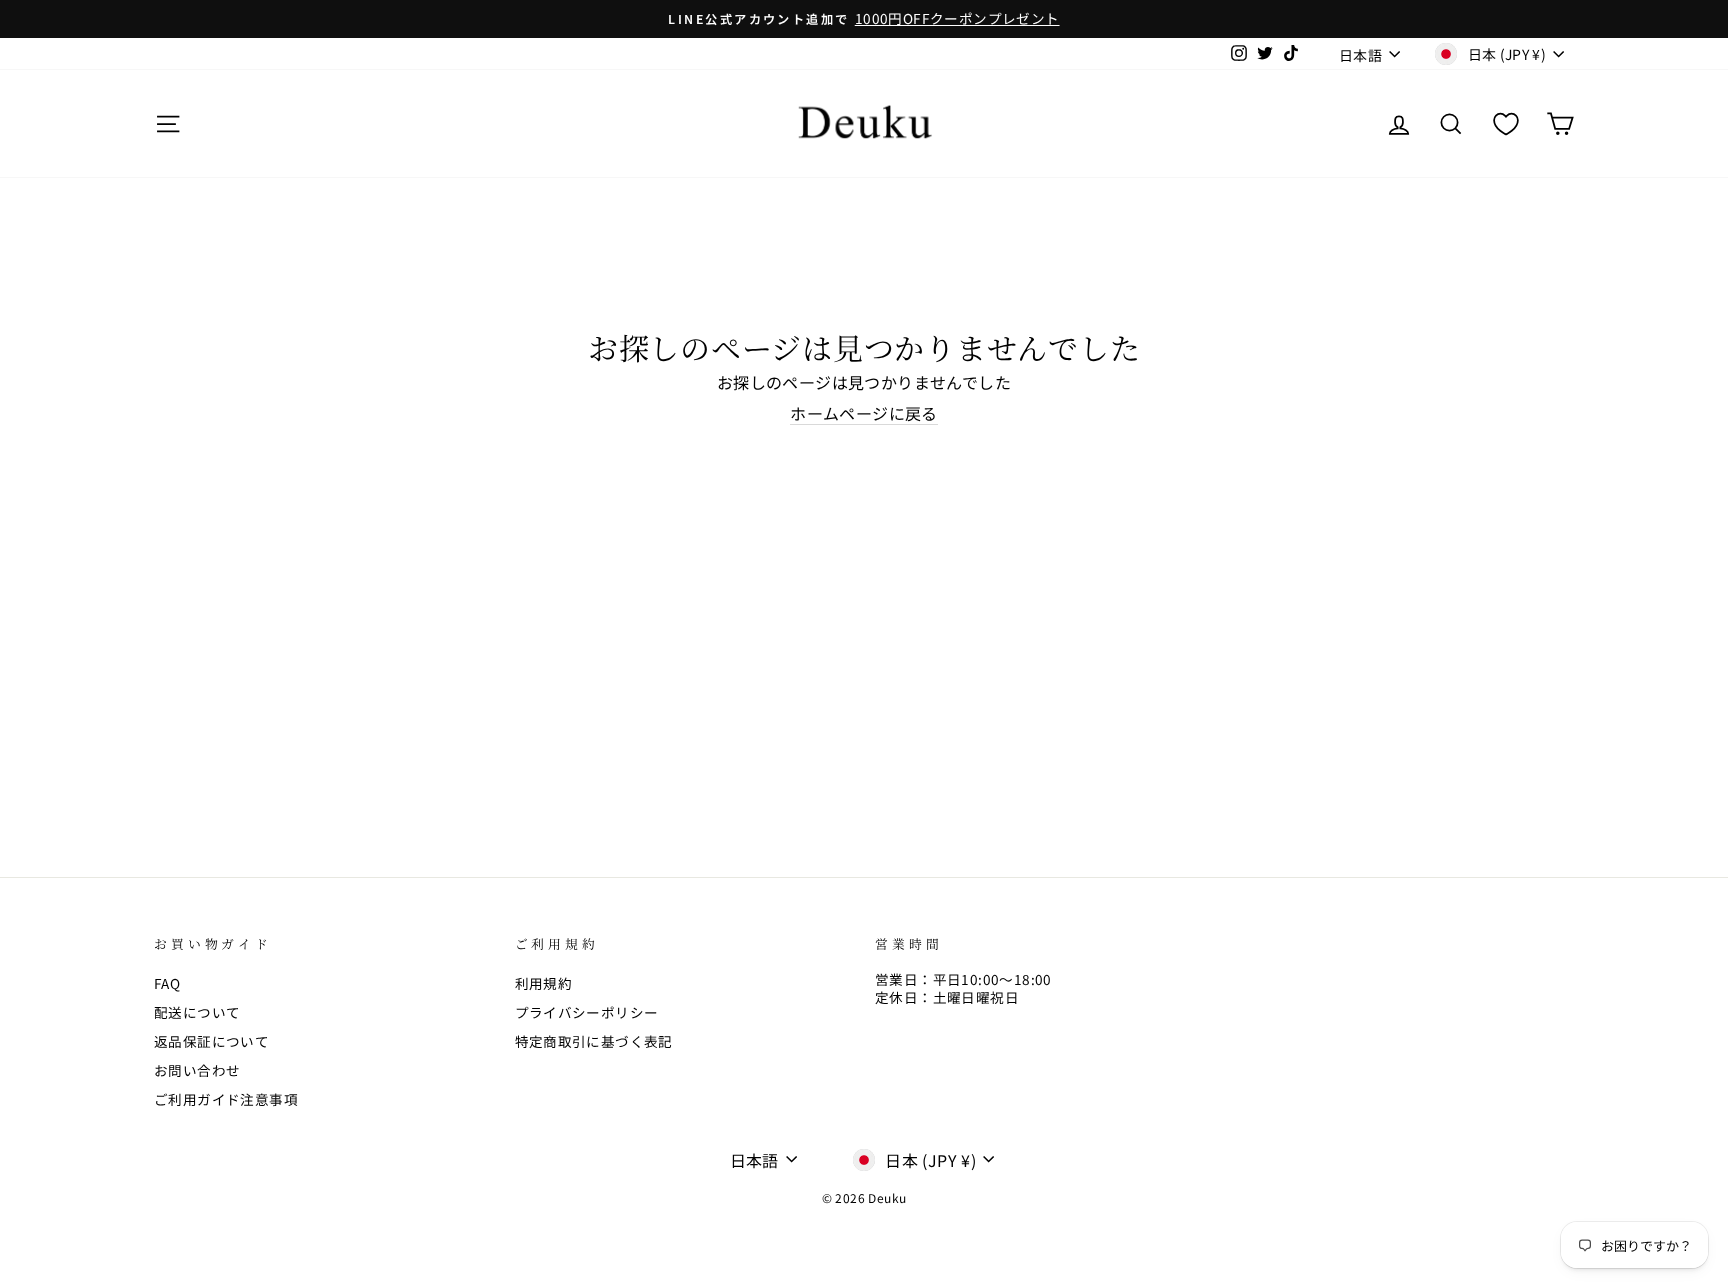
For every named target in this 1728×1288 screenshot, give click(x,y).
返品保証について (211, 1041)
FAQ (167, 983)
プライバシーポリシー (587, 1012)
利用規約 (544, 983)
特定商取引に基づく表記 (594, 1041)
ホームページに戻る (864, 414)
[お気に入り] (1506, 123)
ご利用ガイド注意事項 (226, 1099)
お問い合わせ (197, 1070)
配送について (197, 1012)
